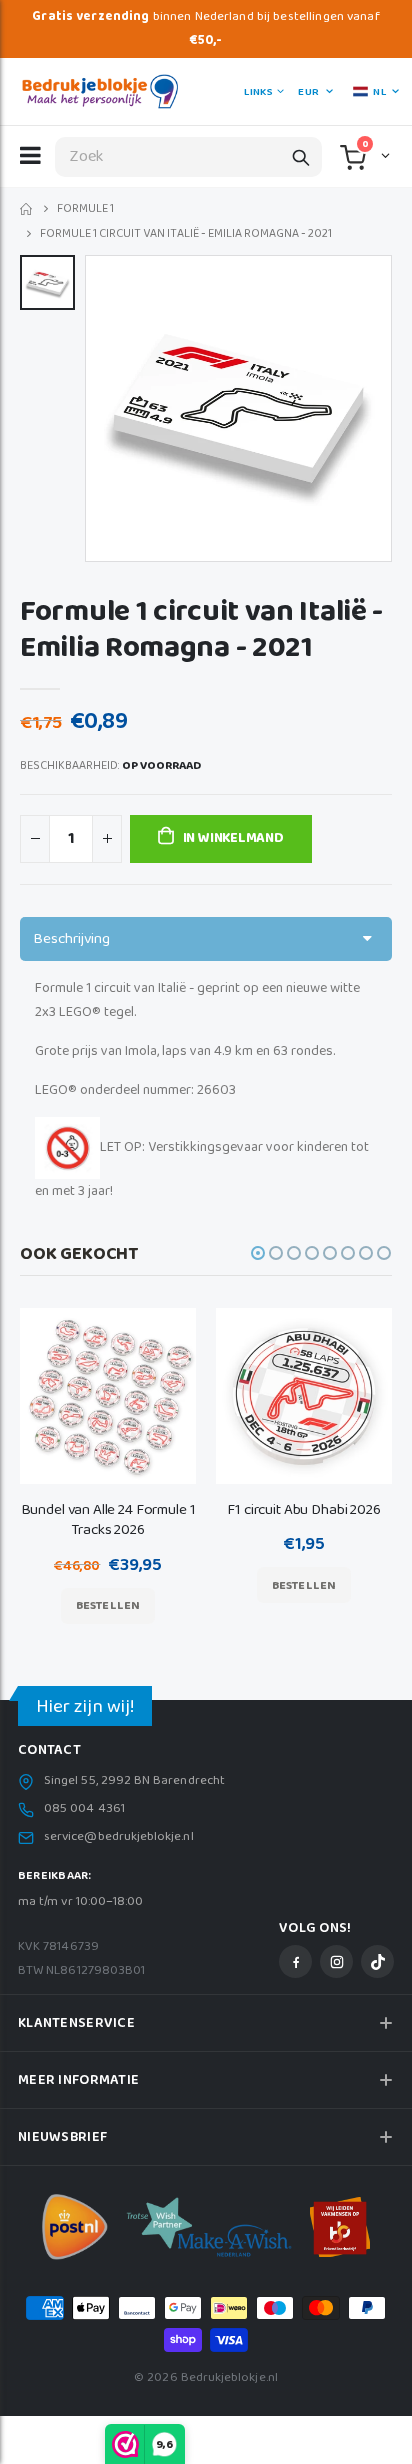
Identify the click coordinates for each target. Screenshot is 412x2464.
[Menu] (30, 155)
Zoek (301, 157)
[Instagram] (336, 1961)
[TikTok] (377, 1961)
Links (258, 92)
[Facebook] (295, 1961)
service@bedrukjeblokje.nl (119, 1837)
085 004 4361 (84, 1809)
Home (27, 209)
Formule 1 (85, 209)
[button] (383, 155)
